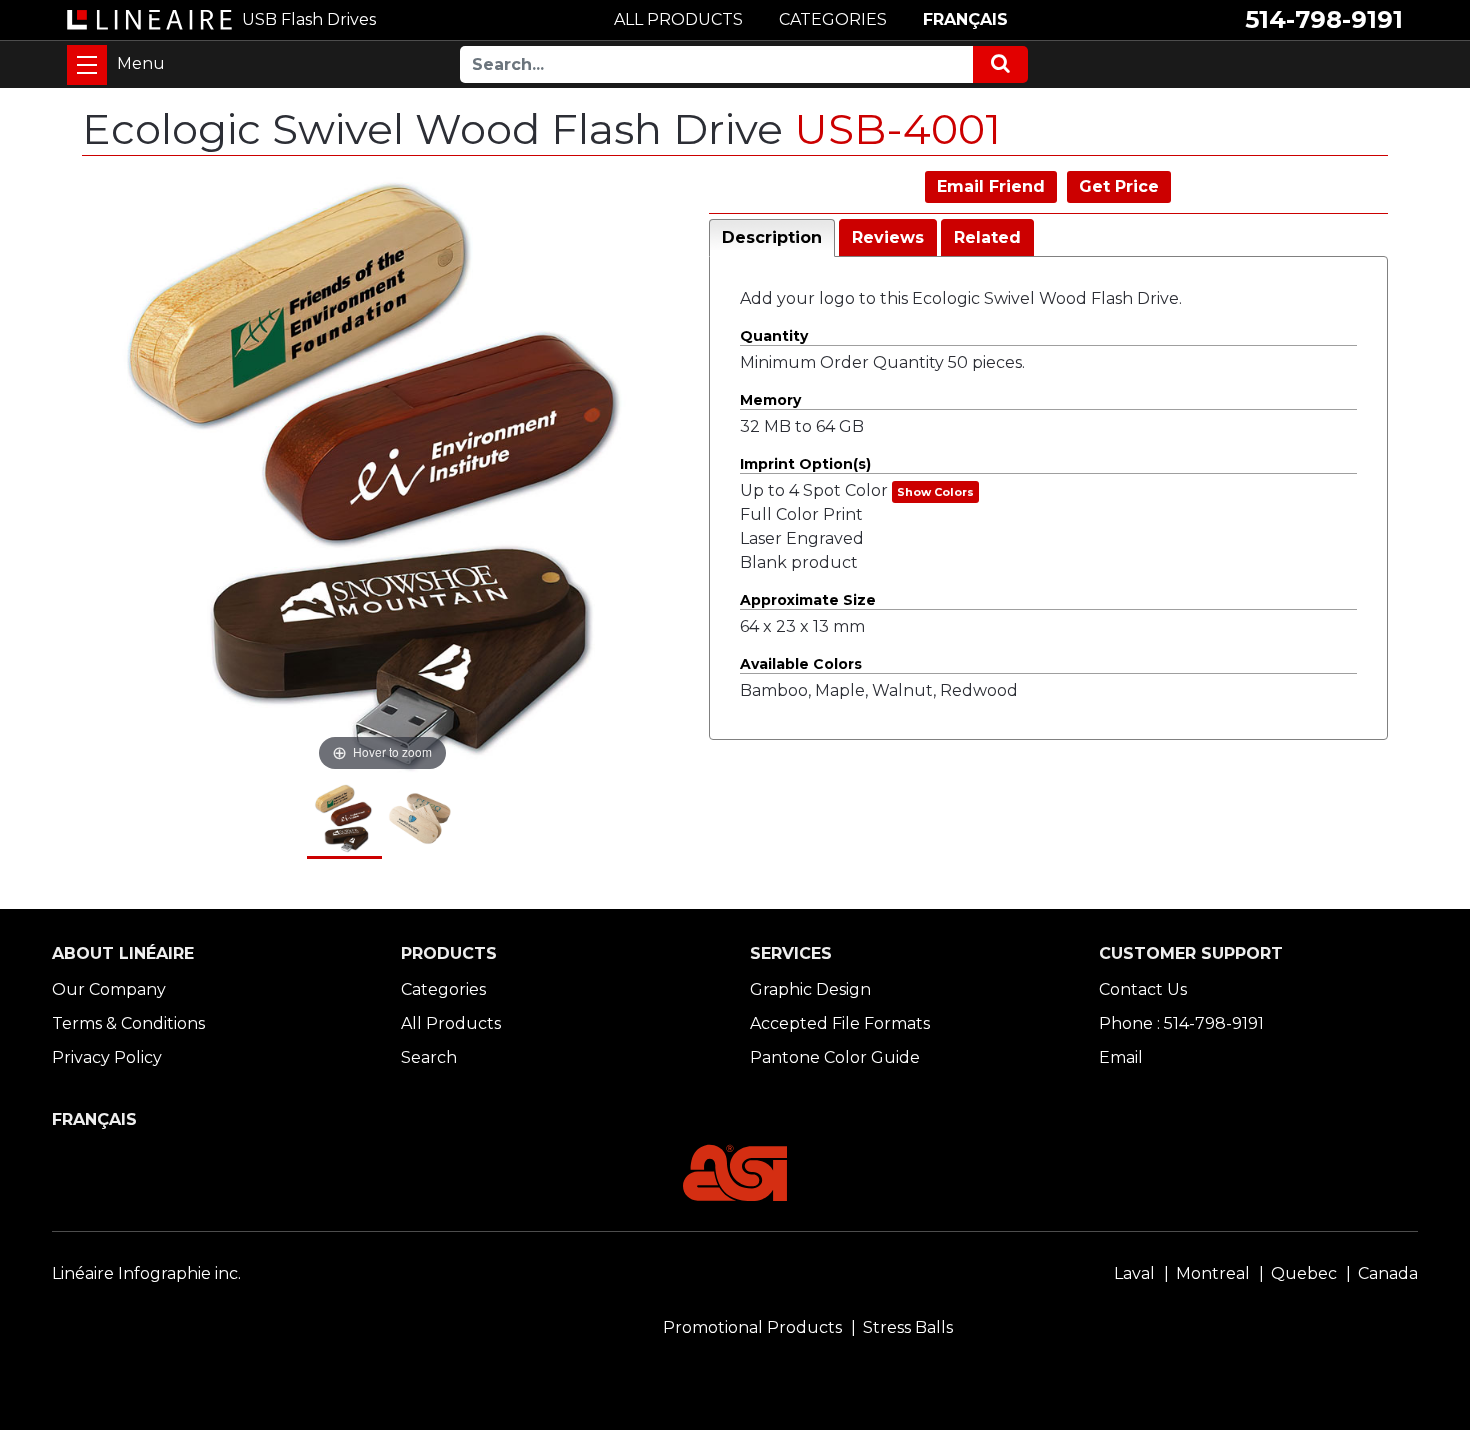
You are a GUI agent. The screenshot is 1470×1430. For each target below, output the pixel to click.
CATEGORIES (833, 19)
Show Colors (935, 492)
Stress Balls (908, 1327)
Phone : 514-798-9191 (1181, 1023)
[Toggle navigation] (87, 65)
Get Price (1119, 186)
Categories (443, 989)
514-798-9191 (1324, 19)
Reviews (888, 237)
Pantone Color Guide (835, 1057)
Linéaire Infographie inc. (146, 1273)
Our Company (109, 989)
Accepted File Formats (840, 1023)
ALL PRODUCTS (678, 19)
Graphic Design (810, 989)
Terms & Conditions (128, 1023)
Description (772, 237)
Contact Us (1143, 989)
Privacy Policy (107, 1057)
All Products (451, 1023)
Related (987, 237)
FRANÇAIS (965, 19)
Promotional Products (752, 1327)
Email (1121, 1057)
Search (429, 1057)
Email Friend (991, 186)
